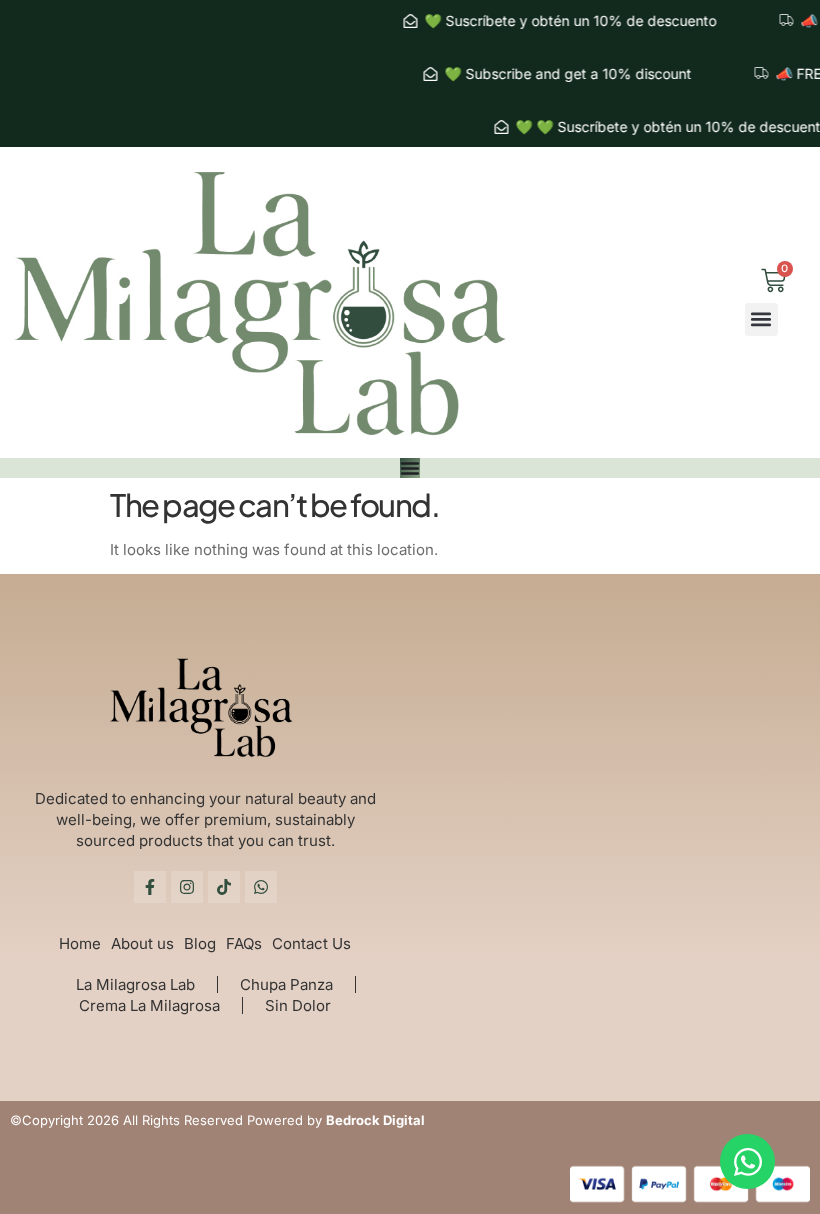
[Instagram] (187, 887)
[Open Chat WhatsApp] (747, 1161)
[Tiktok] (224, 887)
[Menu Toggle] (410, 468)
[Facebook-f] (150, 887)
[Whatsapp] (261, 887)
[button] (761, 319)
